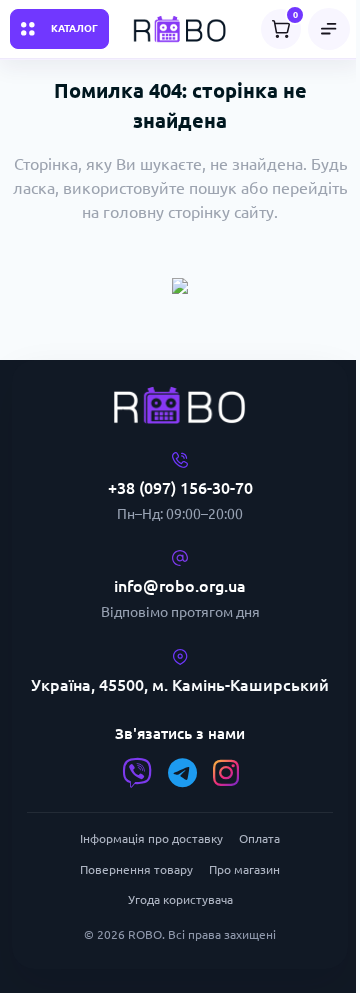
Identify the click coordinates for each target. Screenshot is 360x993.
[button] (329, 29)
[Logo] (180, 28)
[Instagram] (226, 773)
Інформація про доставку (151, 838)
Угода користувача (180, 899)
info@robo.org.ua (180, 586)
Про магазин (244, 869)
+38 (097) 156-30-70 (180, 488)
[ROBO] (180, 405)
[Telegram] (182, 773)
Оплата (259, 838)
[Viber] (137, 773)
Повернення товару (136, 869)
